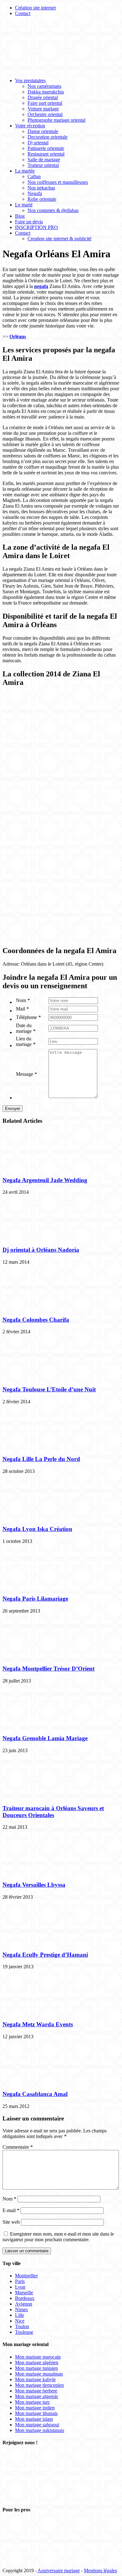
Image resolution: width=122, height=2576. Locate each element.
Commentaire (18, 2147)
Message (26, 1074)
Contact (23, 13)
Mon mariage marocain (38, 2357)
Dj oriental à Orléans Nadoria (41, 1250)
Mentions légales (100, 2571)
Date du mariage (26, 1028)
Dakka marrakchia (46, 92)
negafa (41, 286)
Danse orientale (43, 131)
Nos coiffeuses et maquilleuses (58, 182)
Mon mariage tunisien (36, 2368)
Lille (20, 2315)
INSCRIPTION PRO (36, 227)
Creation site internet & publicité (59, 239)
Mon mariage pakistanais (40, 2430)
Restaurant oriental (46, 154)
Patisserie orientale (46, 148)
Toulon (22, 2326)
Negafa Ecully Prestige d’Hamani (45, 1955)
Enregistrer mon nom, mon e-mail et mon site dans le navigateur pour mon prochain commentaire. (58, 2237)
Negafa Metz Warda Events (38, 2024)
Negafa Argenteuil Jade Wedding (45, 1180)
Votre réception (30, 126)
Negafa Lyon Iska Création (37, 1529)
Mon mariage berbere (36, 2391)
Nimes (21, 2309)
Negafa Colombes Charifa (36, 1320)
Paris (20, 2281)
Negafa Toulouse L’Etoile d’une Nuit (49, 1389)
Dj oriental (38, 143)
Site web (11, 2222)
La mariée (25, 171)
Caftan (34, 176)
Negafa (35, 193)
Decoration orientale (48, 137)
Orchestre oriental (45, 114)
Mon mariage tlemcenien (39, 2385)
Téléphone (28, 1017)
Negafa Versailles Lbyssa (34, 1885)
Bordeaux (25, 2298)
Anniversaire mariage (59, 2571)
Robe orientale (42, 199)
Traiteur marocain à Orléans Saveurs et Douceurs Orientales (53, 1812)
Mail (22, 1009)
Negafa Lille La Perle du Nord (41, 1459)
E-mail (11, 2210)
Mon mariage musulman (39, 2374)
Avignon (24, 2304)
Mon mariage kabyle (35, 2379)
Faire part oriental (45, 103)
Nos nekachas (41, 188)
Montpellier (26, 2276)
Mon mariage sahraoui (37, 2425)
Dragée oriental (43, 97)
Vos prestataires (30, 80)
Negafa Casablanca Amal (35, 2094)
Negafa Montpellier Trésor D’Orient (48, 1669)
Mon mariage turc (33, 2402)
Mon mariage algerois (36, 2396)
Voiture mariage (43, 109)
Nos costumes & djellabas (53, 210)
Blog (20, 216)
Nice (20, 2321)
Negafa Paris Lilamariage (35, 1599)
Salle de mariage (44, 160)
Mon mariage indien (35, 2408)
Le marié (24, 205)
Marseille (24, 2293)
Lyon (20, 2287)
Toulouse (24, 2332)
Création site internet (35, 8)
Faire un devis (29, 222)
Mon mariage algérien (37, 2363)
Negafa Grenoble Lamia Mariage (45, 1738)
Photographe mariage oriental (56, 120)
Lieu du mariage (26, 1041)
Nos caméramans (44, 86)
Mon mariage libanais (36, 2413)
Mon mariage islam (34, 2419)
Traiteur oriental (43, 165)
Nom (23, 1000)
